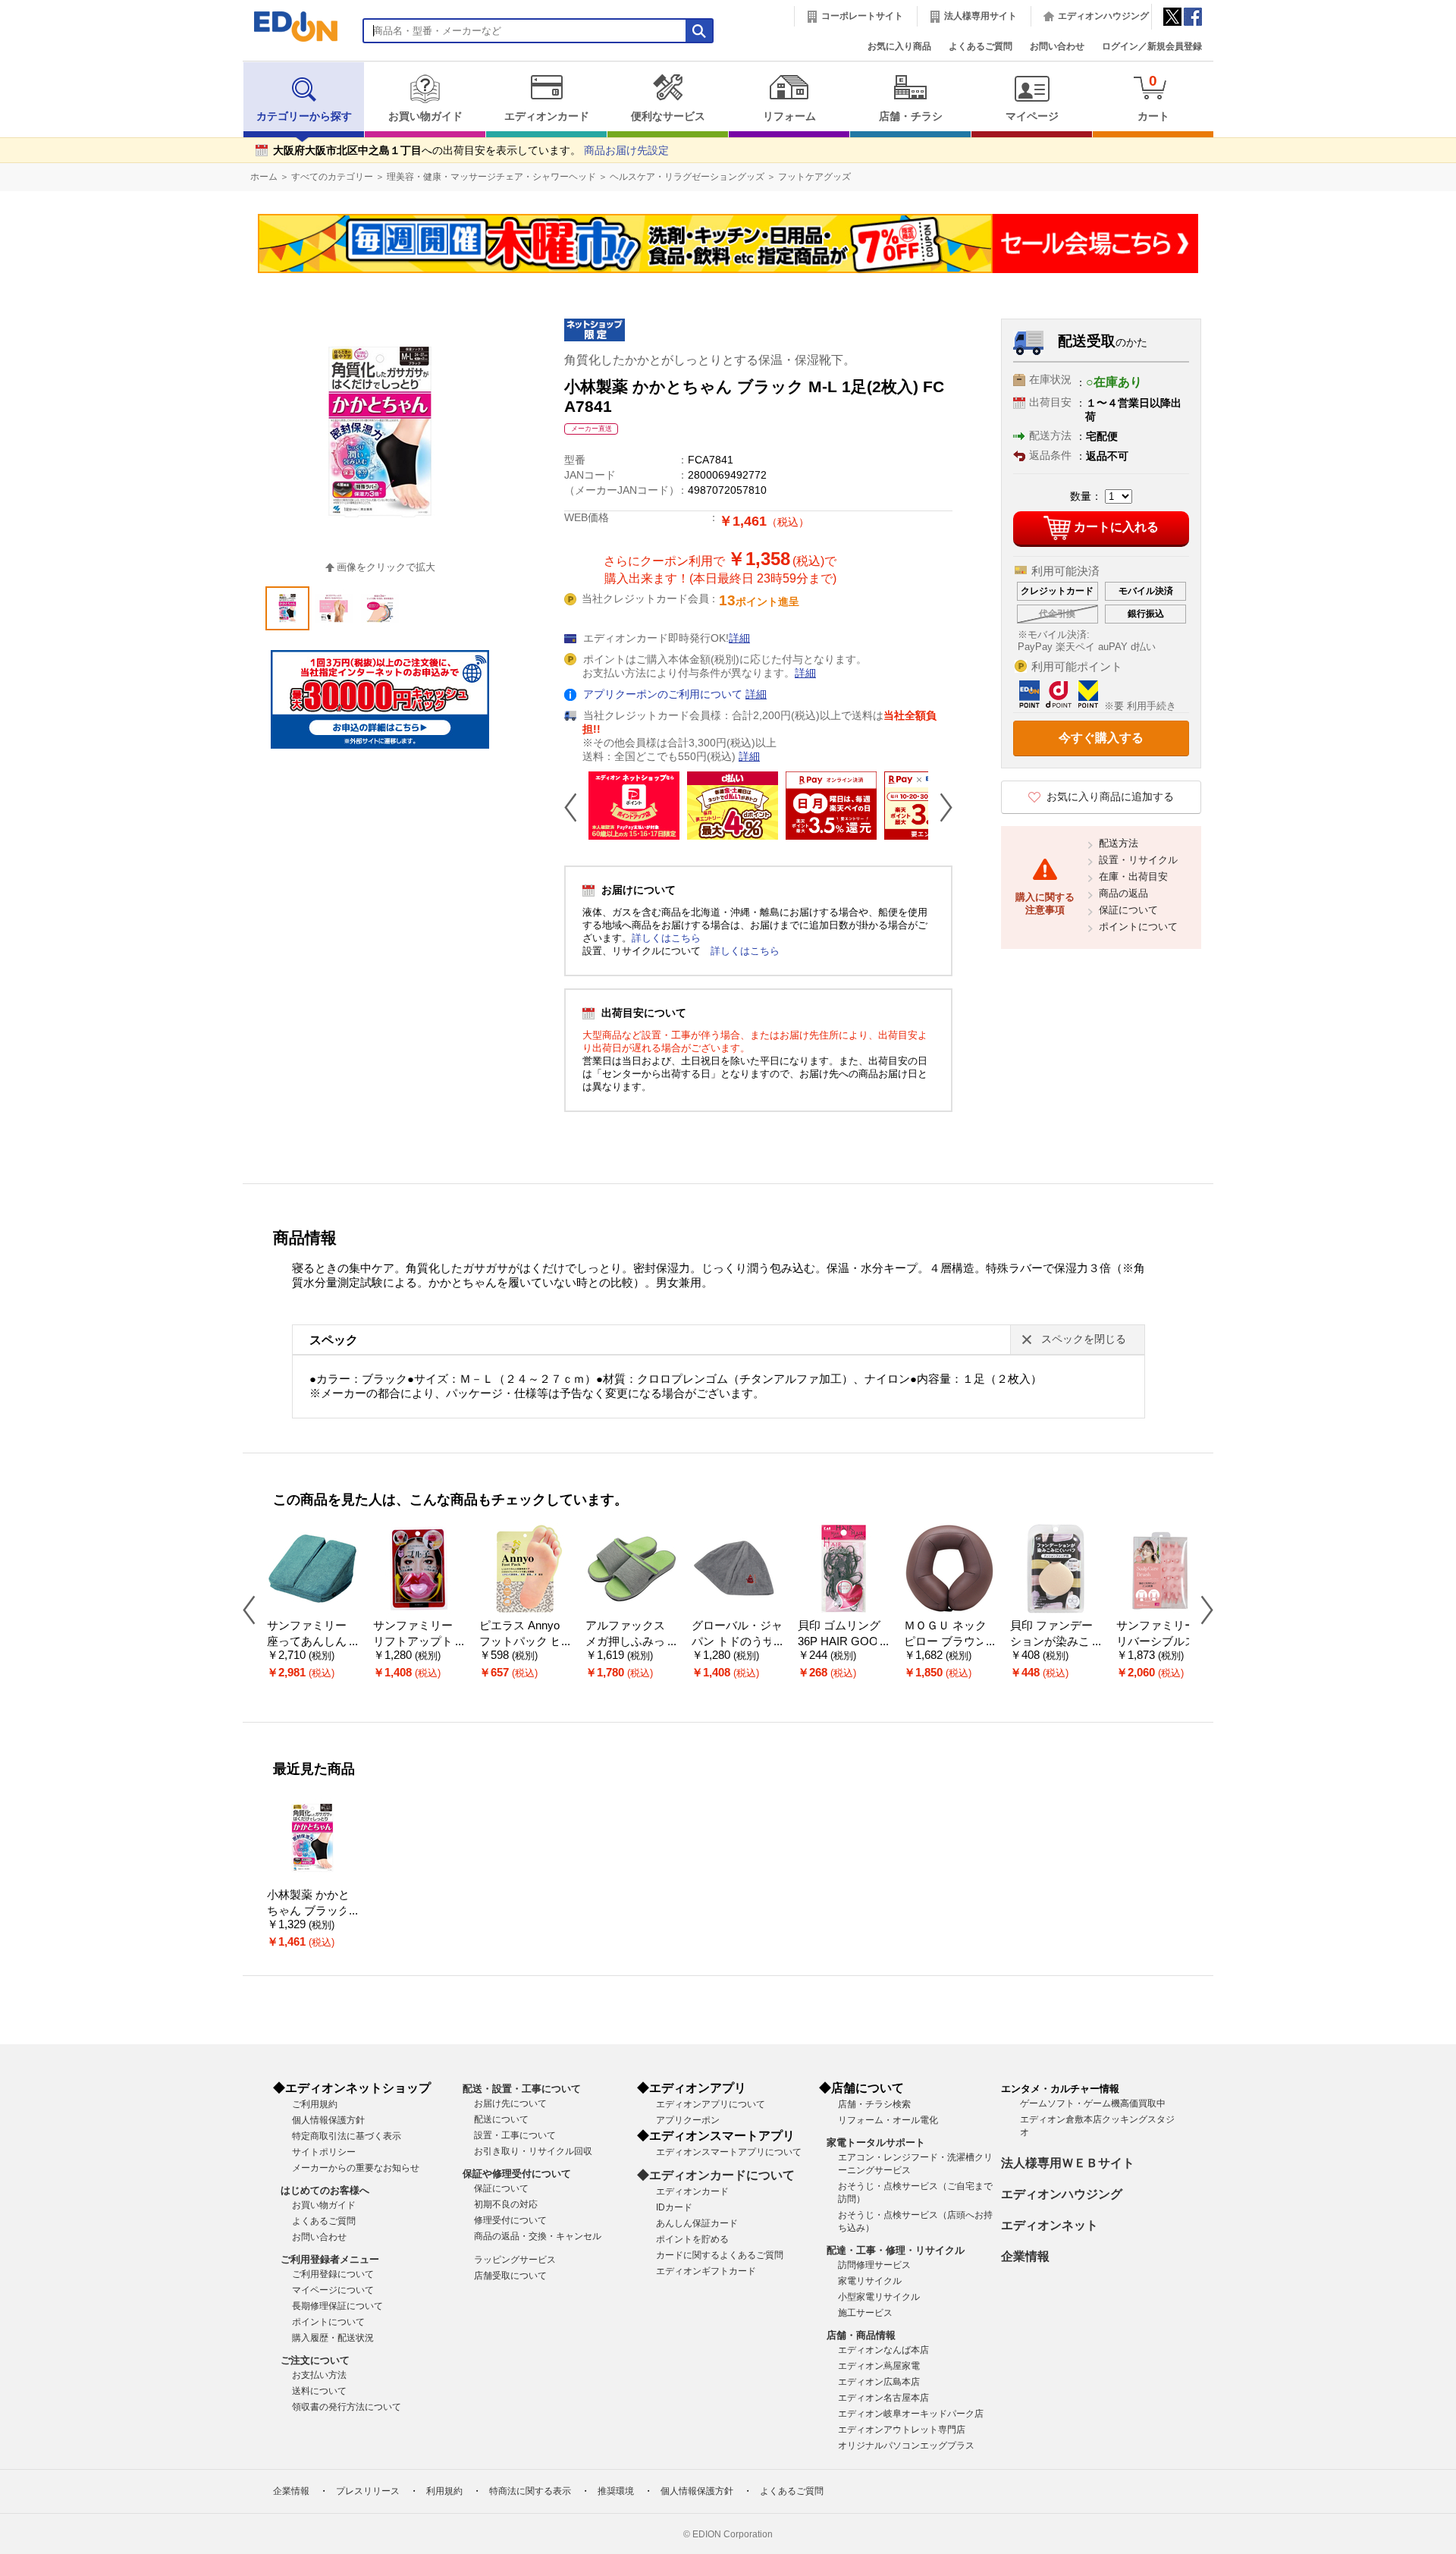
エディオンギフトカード (706, 2271)
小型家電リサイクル (879, 2297)
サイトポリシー (324, 2152)
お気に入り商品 (899, 46)
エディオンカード (547, 116)
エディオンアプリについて (711, 2104)
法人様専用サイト (981, 16)
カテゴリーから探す (304, 116)
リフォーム (789, 116)
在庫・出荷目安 (1133, 876)
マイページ (1032, 116)
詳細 (739, 638)
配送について (501, 2119)
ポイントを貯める (692, 2239)
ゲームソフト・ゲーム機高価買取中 (1093, 2103)
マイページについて (333, 2290)
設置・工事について (515, 2135)
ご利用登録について (333, 2274)
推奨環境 (616, 2491)
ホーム (264, 177)
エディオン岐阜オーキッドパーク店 (911, 2414)
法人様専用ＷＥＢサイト (1068, 2163)
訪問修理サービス (874, 2265)
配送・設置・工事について (522, 2089)
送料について (319, 2391)
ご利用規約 (315, 2104)
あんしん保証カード (697, 2223)
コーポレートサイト (862, 16)
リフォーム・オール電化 (888, 2120)
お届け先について (510, 2103)
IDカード (674, 2207)
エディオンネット (1050, 2225)
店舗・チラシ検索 (874, 2104)
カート (1153, 97)
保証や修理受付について (517, 2174)
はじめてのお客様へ (325, 2190)
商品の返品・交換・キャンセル (538, 2236)
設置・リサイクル (1138, 860)
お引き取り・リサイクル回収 (533, 2151)
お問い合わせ (1057, 46)
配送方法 (1119, 843)
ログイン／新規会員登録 (1152, 46)
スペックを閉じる (1084, 1339)
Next (940, 807)
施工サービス (865, 2313)
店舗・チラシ (911, 116)
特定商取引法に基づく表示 (347, 2136)
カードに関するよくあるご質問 (720, 2255)
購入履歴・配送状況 (333, 2338)
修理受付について (510, 2220)
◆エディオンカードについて (716, 2175)
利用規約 (444, 2491)
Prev (576, 807)
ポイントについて (1138, 927)
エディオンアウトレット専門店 (902, 2430)
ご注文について (315, 2360)
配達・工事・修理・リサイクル (896, 2250)
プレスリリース (368, 2491)
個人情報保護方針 (328, 2120)
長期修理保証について (337, 2306)
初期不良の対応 (506, 2204)
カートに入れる (1116, 528)
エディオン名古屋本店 (883, 2398)
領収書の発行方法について (347, 2407)
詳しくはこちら (666, 938)
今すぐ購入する (1101, 738)
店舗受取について (510, 2276)
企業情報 (1025, 2256)
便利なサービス (668, 116)
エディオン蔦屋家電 (879, 2366)
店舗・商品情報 (861, 2335)
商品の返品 (1123, 893)
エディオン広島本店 (879, 2382)
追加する (234, 130)
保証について (1128, 910)
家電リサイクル (870, 2281)
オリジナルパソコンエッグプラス (906, 2446)
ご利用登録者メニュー (330, 2259)
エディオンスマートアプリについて (729, 2152)
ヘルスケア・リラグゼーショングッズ (687, 177)
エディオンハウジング (1103, 16)
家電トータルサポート (876, 2142)
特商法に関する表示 (530, 2491)
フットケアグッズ (814, 177)
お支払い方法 (319, 2375)
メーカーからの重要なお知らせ (356, 2168)
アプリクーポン (688, 2120)
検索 (39, 135)
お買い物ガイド (425, 116)
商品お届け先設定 (626, 151)
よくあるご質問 (981, 46)
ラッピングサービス (515, 2260)
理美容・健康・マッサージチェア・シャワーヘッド (491, 177)
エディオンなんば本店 (883, 2350)
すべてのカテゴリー (332, 177)
